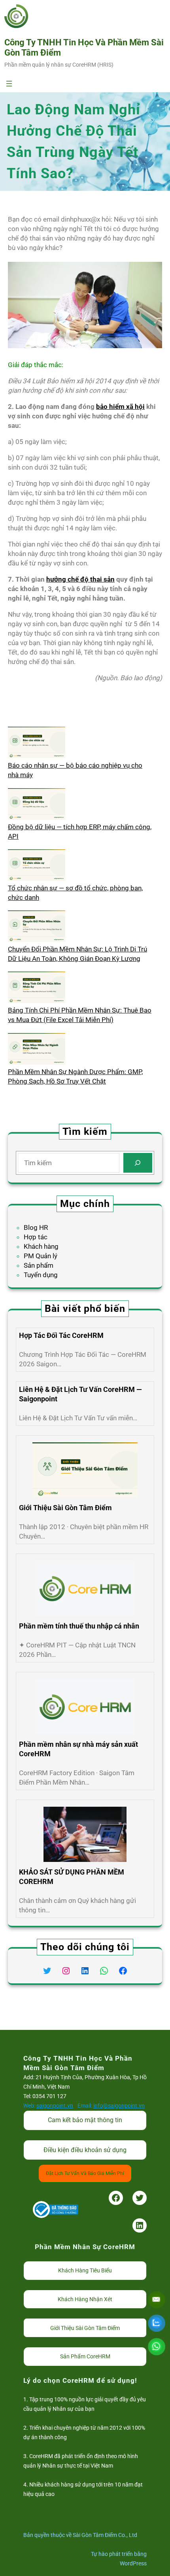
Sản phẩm (39, 1265)
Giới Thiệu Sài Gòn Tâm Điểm (65, 1508)
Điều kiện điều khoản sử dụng (85, 2150)
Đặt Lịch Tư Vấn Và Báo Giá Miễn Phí (85, 2173)
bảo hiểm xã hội (120, 407)
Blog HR (36, 1227)
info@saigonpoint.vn (119, 2106)
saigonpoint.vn (55, 2106)
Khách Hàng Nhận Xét (85, 2299)
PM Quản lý (41, 1256)
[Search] (138, 1163)
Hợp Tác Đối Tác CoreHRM (61, 1335)
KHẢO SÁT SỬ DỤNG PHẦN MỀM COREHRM (72, 1877)
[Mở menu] (9, 84)
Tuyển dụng (41, 1275)
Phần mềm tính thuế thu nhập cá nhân (79, 1626)
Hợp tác (36, 1237)
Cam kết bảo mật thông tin (85, 2120)
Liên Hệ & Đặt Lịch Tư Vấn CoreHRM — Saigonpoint (80, 1394)
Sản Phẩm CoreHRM (85, 2356)
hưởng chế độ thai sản (80, 579)
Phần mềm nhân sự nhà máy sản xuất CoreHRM (78, 1749)
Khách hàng (41, 1246)
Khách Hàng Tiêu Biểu (85, 2270)
